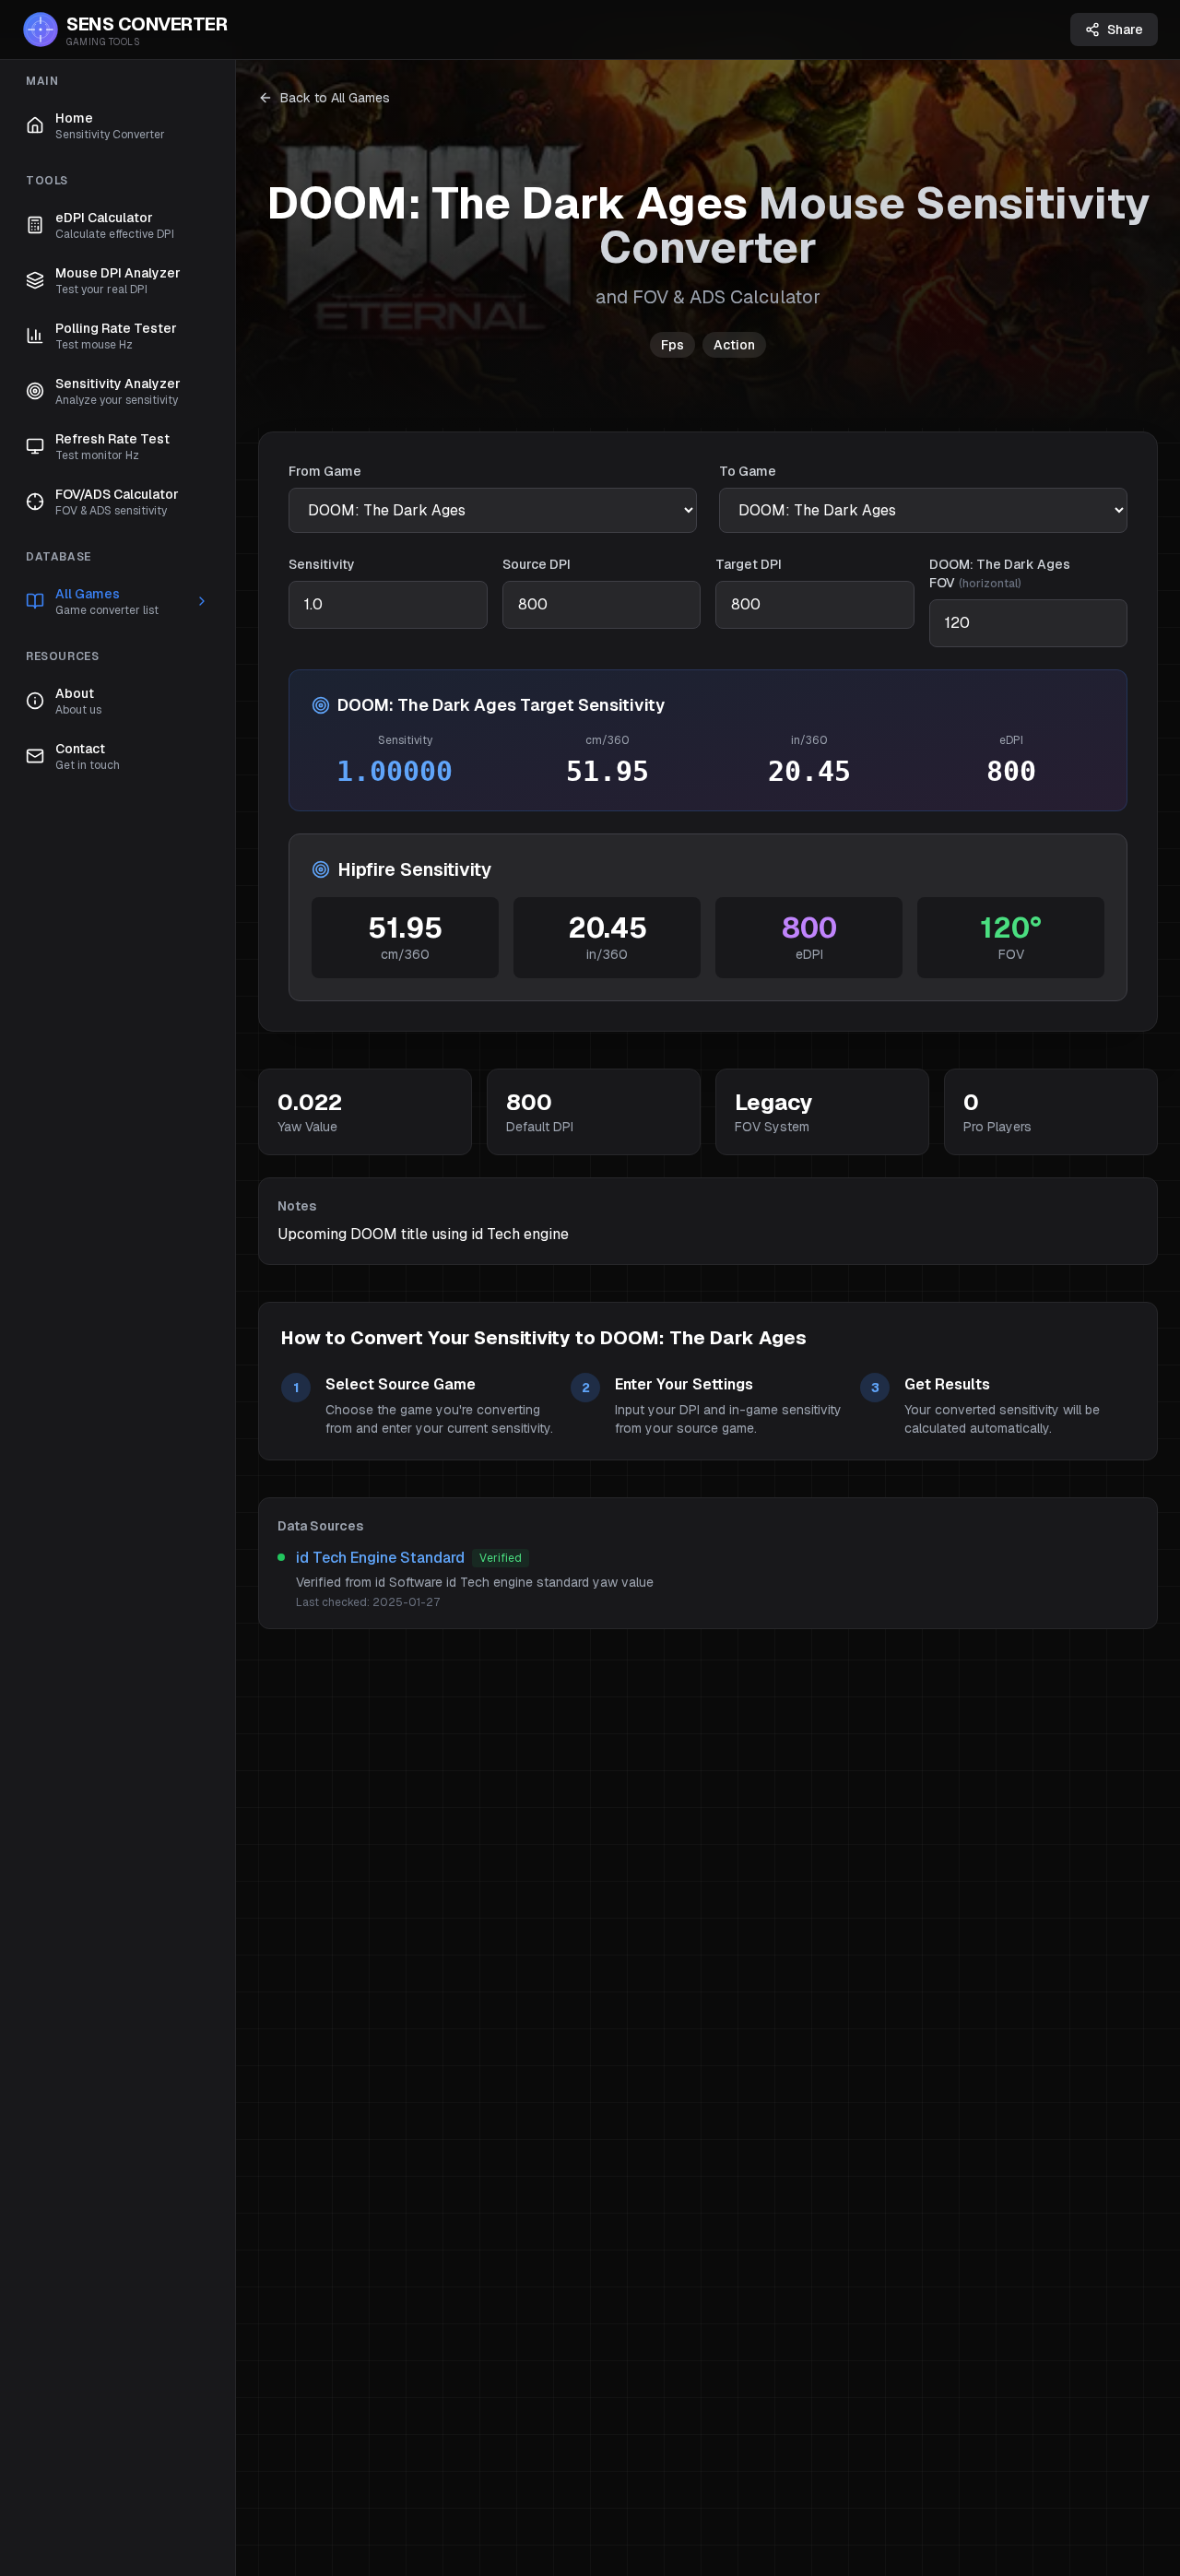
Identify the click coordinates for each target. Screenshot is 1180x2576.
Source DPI (537, 564)
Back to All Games (335, 98)
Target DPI (749, 564)
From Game (325, 471)
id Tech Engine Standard (380, 1558)
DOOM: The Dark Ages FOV (1000, 573)
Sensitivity (322, 564)
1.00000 (395, 771)
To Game (748, 471)
